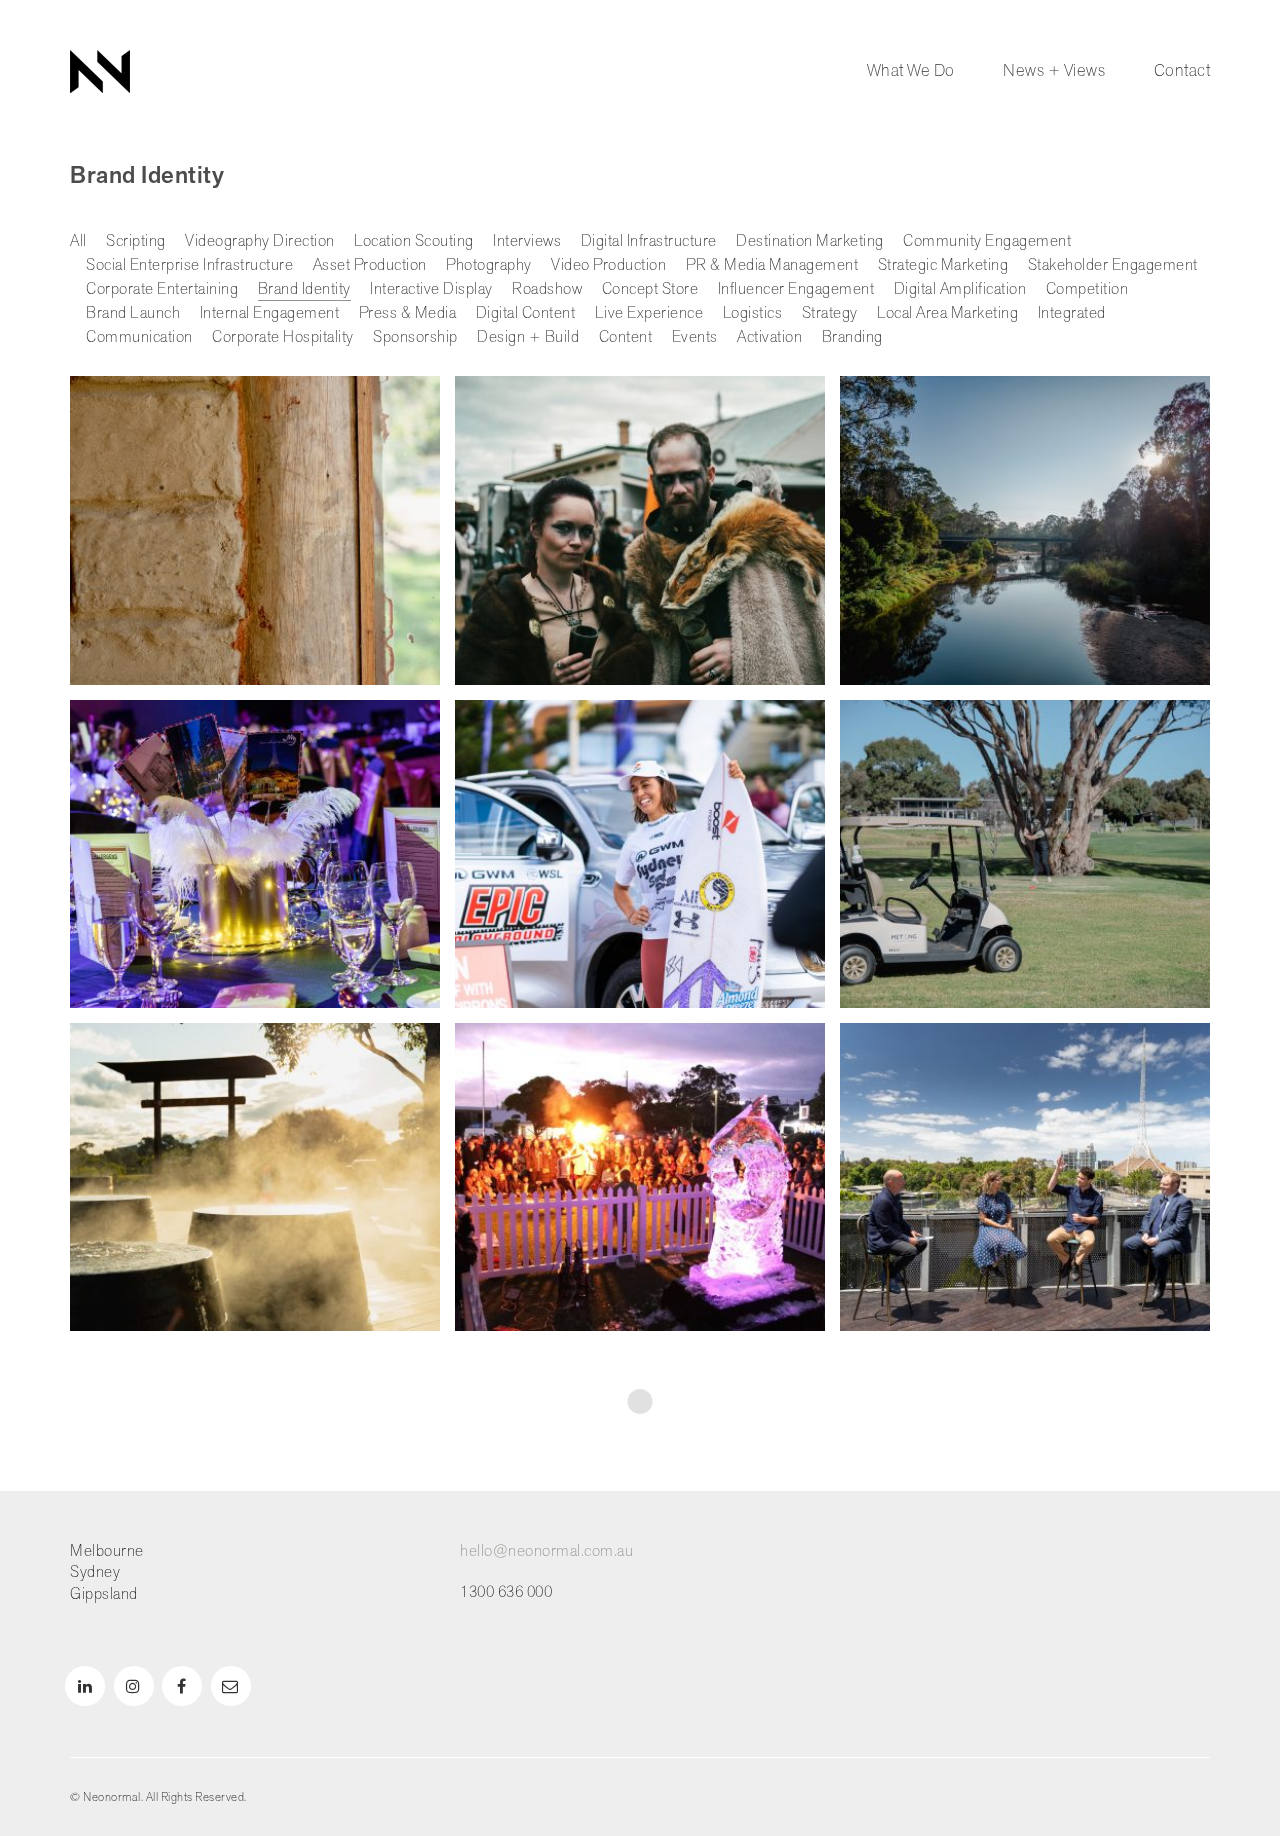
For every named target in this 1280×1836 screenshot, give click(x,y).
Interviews (527, 241)
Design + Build (528, 337)
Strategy (830, 313)
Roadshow (547, 289)
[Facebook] (182, 1686)
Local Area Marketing (947, 313)
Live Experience (649, 313)
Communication (139, 337)
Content (626, 337)
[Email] (231, 1686)
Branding (852, 337)
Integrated (1072, 313)
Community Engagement (987, 241)
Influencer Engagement (796, 289)
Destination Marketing (810, 241)
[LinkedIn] (85, 1686)
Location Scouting (414, 241)
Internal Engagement (270, 313)
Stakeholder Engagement (1113, 265)
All (78, 241)
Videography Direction (260, 241)
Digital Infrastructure (649, 241)
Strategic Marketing (943, 265)
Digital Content (526, 313)
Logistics (753, 313)
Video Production (608, 265)
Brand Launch (133, 313)
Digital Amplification (960, 289)
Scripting (136, 241)
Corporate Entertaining (162, 289)
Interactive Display (431, 289)
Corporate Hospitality (283, 337)
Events (695, 337)
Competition (1087, 289)
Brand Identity (304, 289)
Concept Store (650, 289)
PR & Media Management (772, 265)
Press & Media (408, 313)
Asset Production (370, 265)
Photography (489, 265)
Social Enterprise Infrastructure (189, 265)
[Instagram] (134, 1686)
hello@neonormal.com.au (546, 1551)
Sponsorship (415, 337)
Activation (769, 337)
